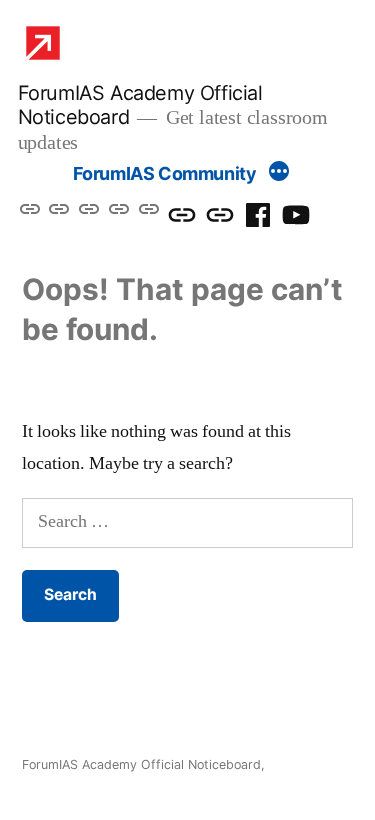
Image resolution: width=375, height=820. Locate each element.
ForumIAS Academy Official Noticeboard (141, 764)
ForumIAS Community (165, 173)
